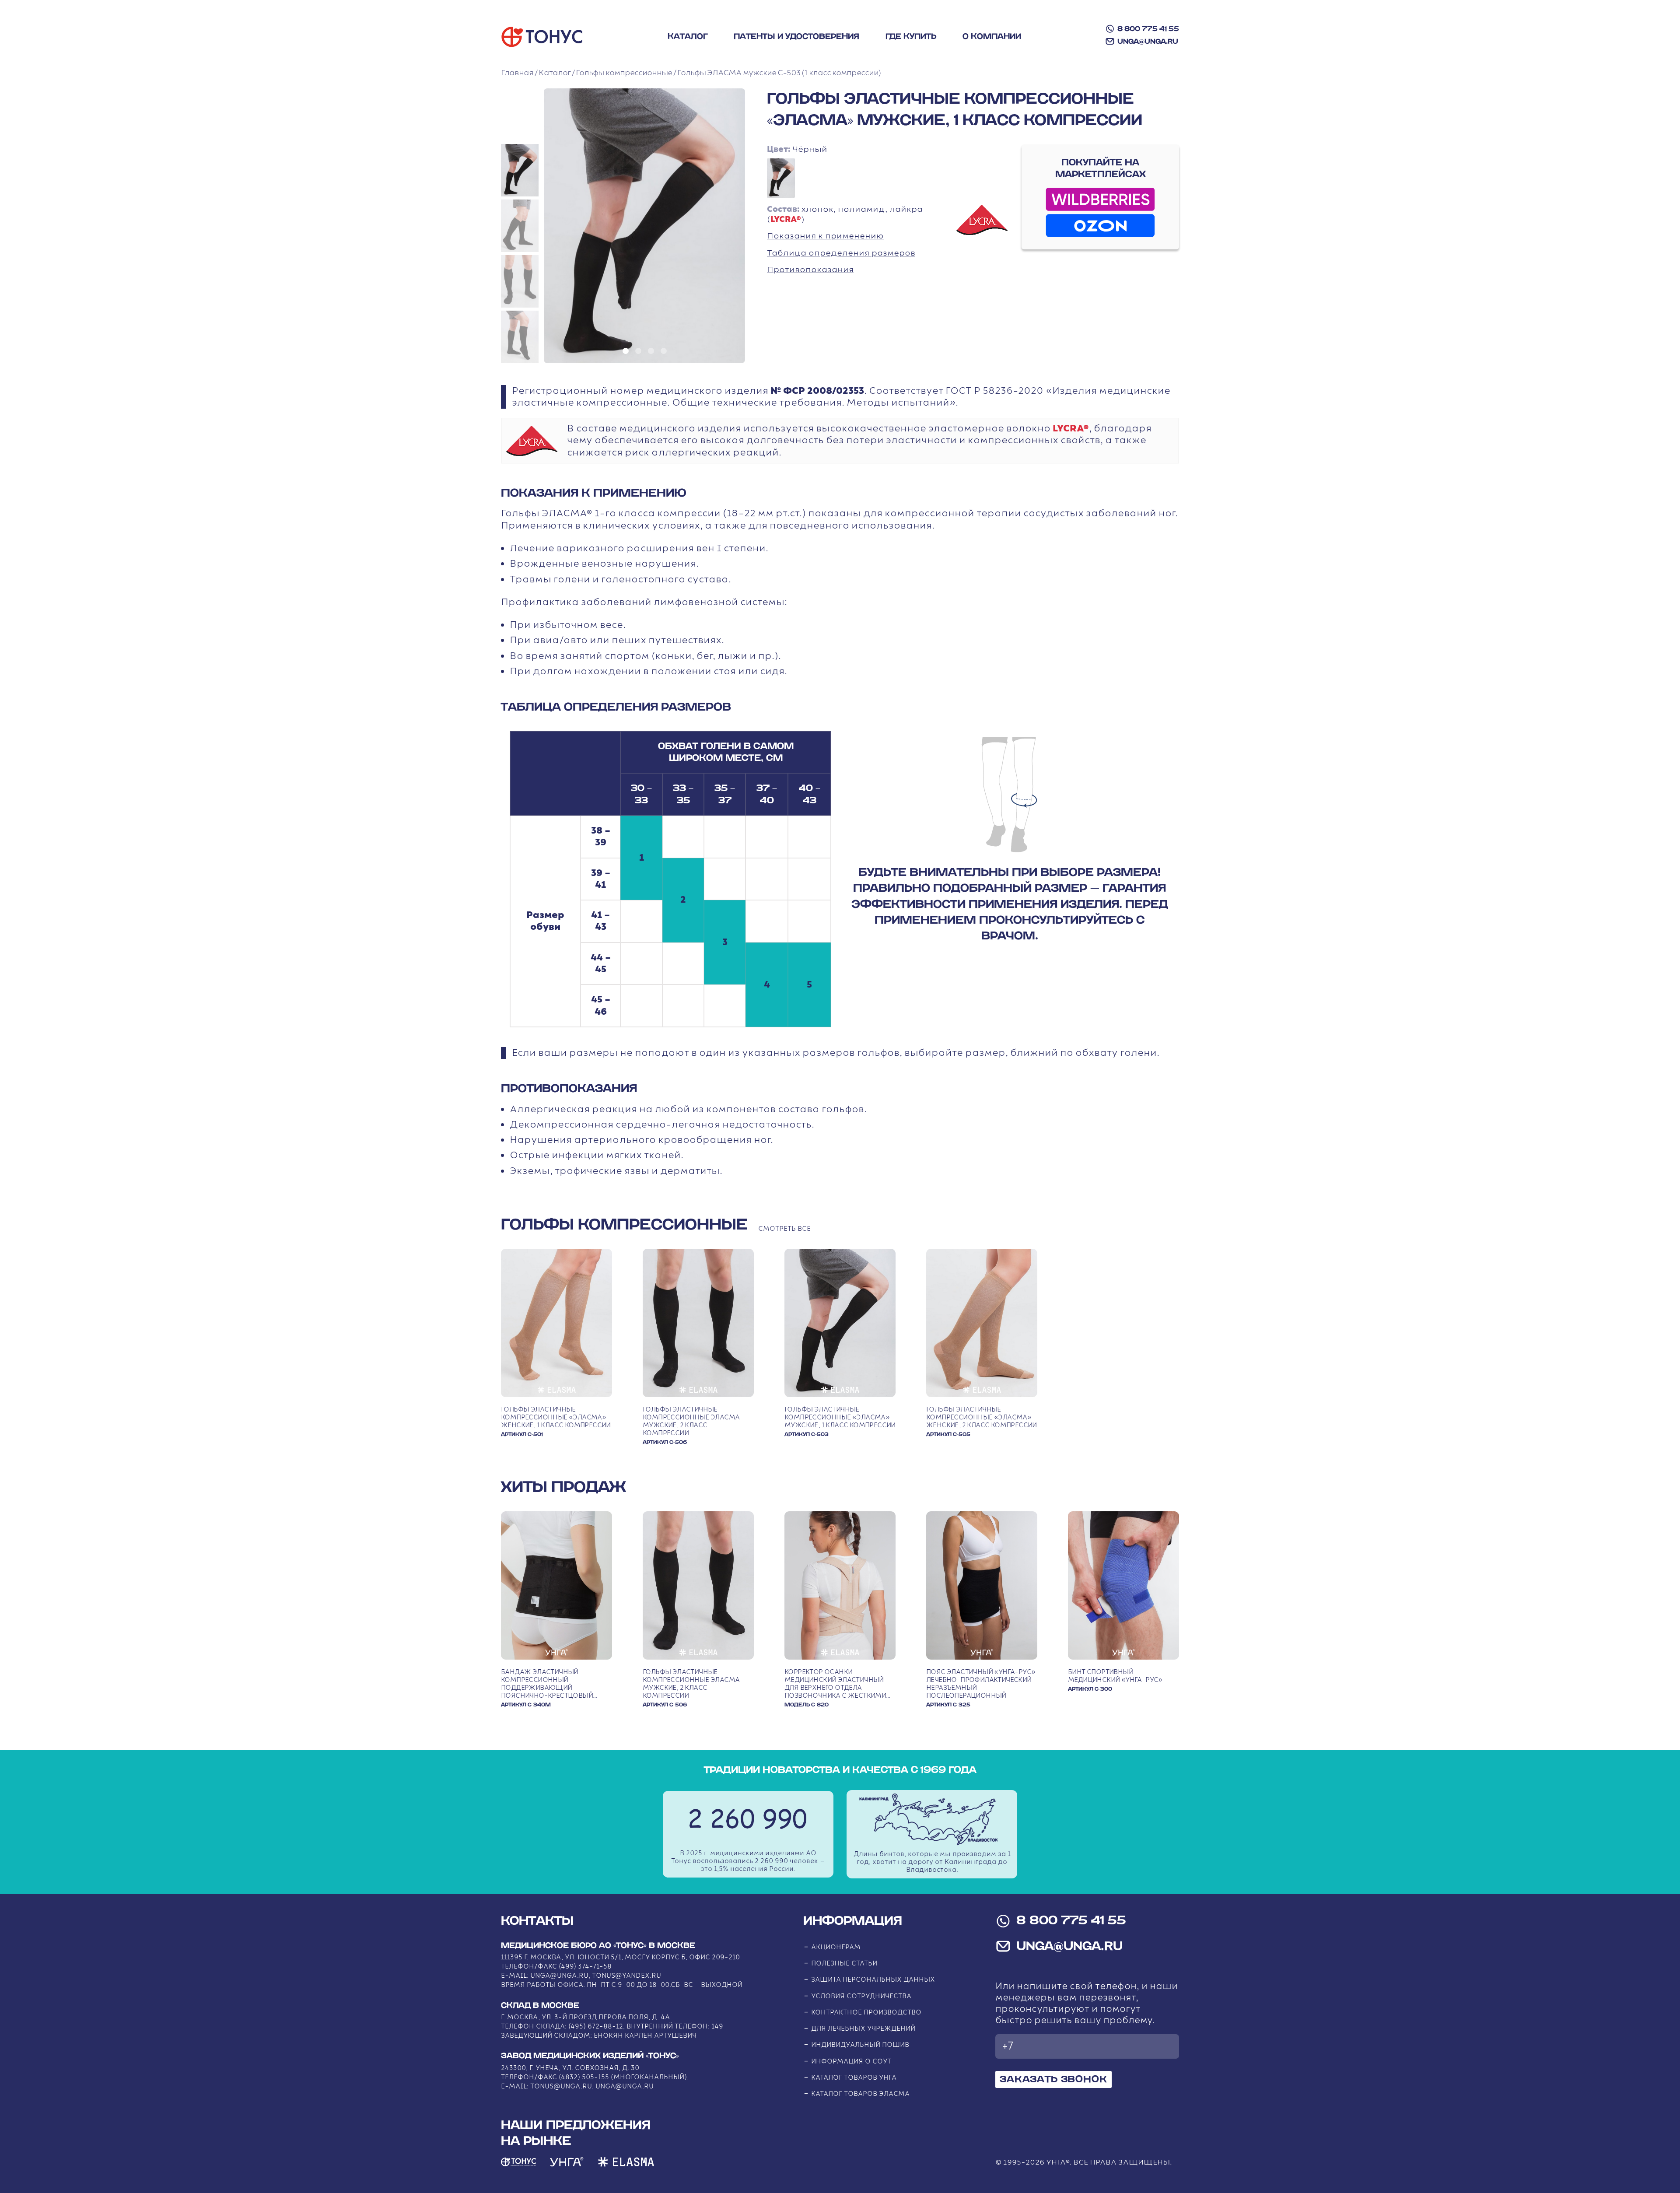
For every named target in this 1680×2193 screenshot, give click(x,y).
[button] (520, 170)
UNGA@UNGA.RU (1148, 42)
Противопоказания (810, 270)
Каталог (688, 37)
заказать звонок (1053, 2079)
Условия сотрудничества (861, 1996)
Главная (517, 73)
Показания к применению (825, 236)
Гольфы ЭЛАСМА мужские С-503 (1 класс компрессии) (779, 73)
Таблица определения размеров (841, 253)
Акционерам (836, 1947)
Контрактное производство (866, 2013)
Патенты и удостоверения (796, 37)
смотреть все (784, 1229)
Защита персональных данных (873, 1980)
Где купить (911, 37)
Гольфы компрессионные (624, 73)
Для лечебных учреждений (863, 2029)
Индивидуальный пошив (860, 2045)
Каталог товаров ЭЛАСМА (860, 2094)
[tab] (626, 351)
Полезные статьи (844, 1964)
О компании (992, 37)
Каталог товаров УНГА (854, 2078)
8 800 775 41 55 (1148, 29)
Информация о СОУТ (851, 2062)
